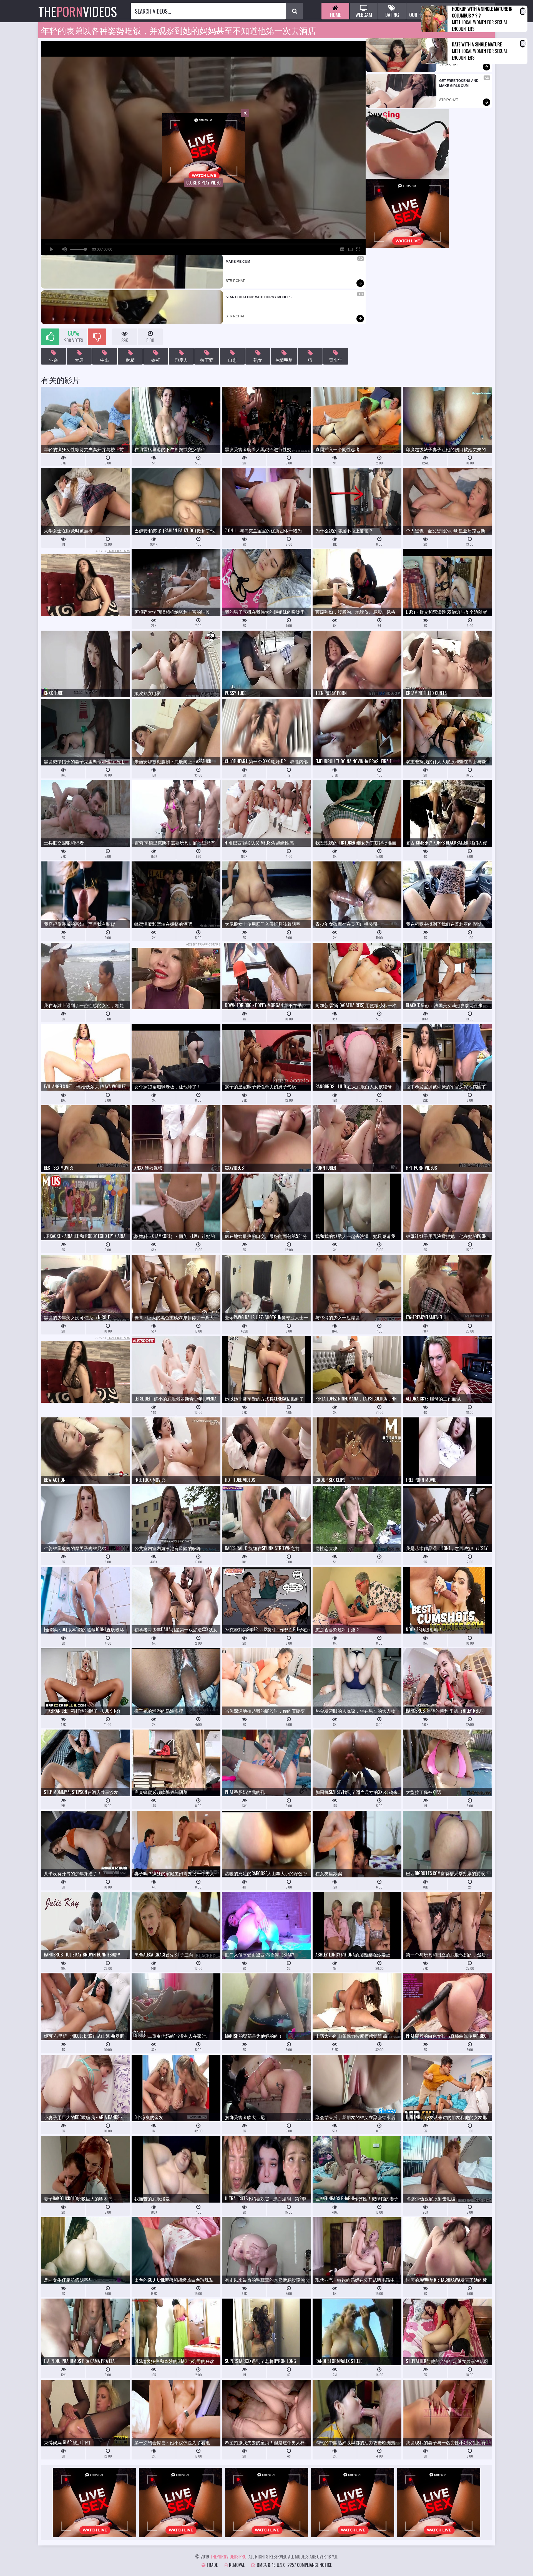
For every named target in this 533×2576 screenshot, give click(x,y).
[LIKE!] (50, 337)
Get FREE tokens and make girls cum (459, 83)
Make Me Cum (238, 262)
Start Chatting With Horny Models (259, 297)
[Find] (295, 11)
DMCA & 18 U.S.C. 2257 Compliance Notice (294, 2565)
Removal (236, 2565)
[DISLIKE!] (97, 337)
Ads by (113, 551)
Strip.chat (235, 281)
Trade (212, 2565)
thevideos (78, 11)
